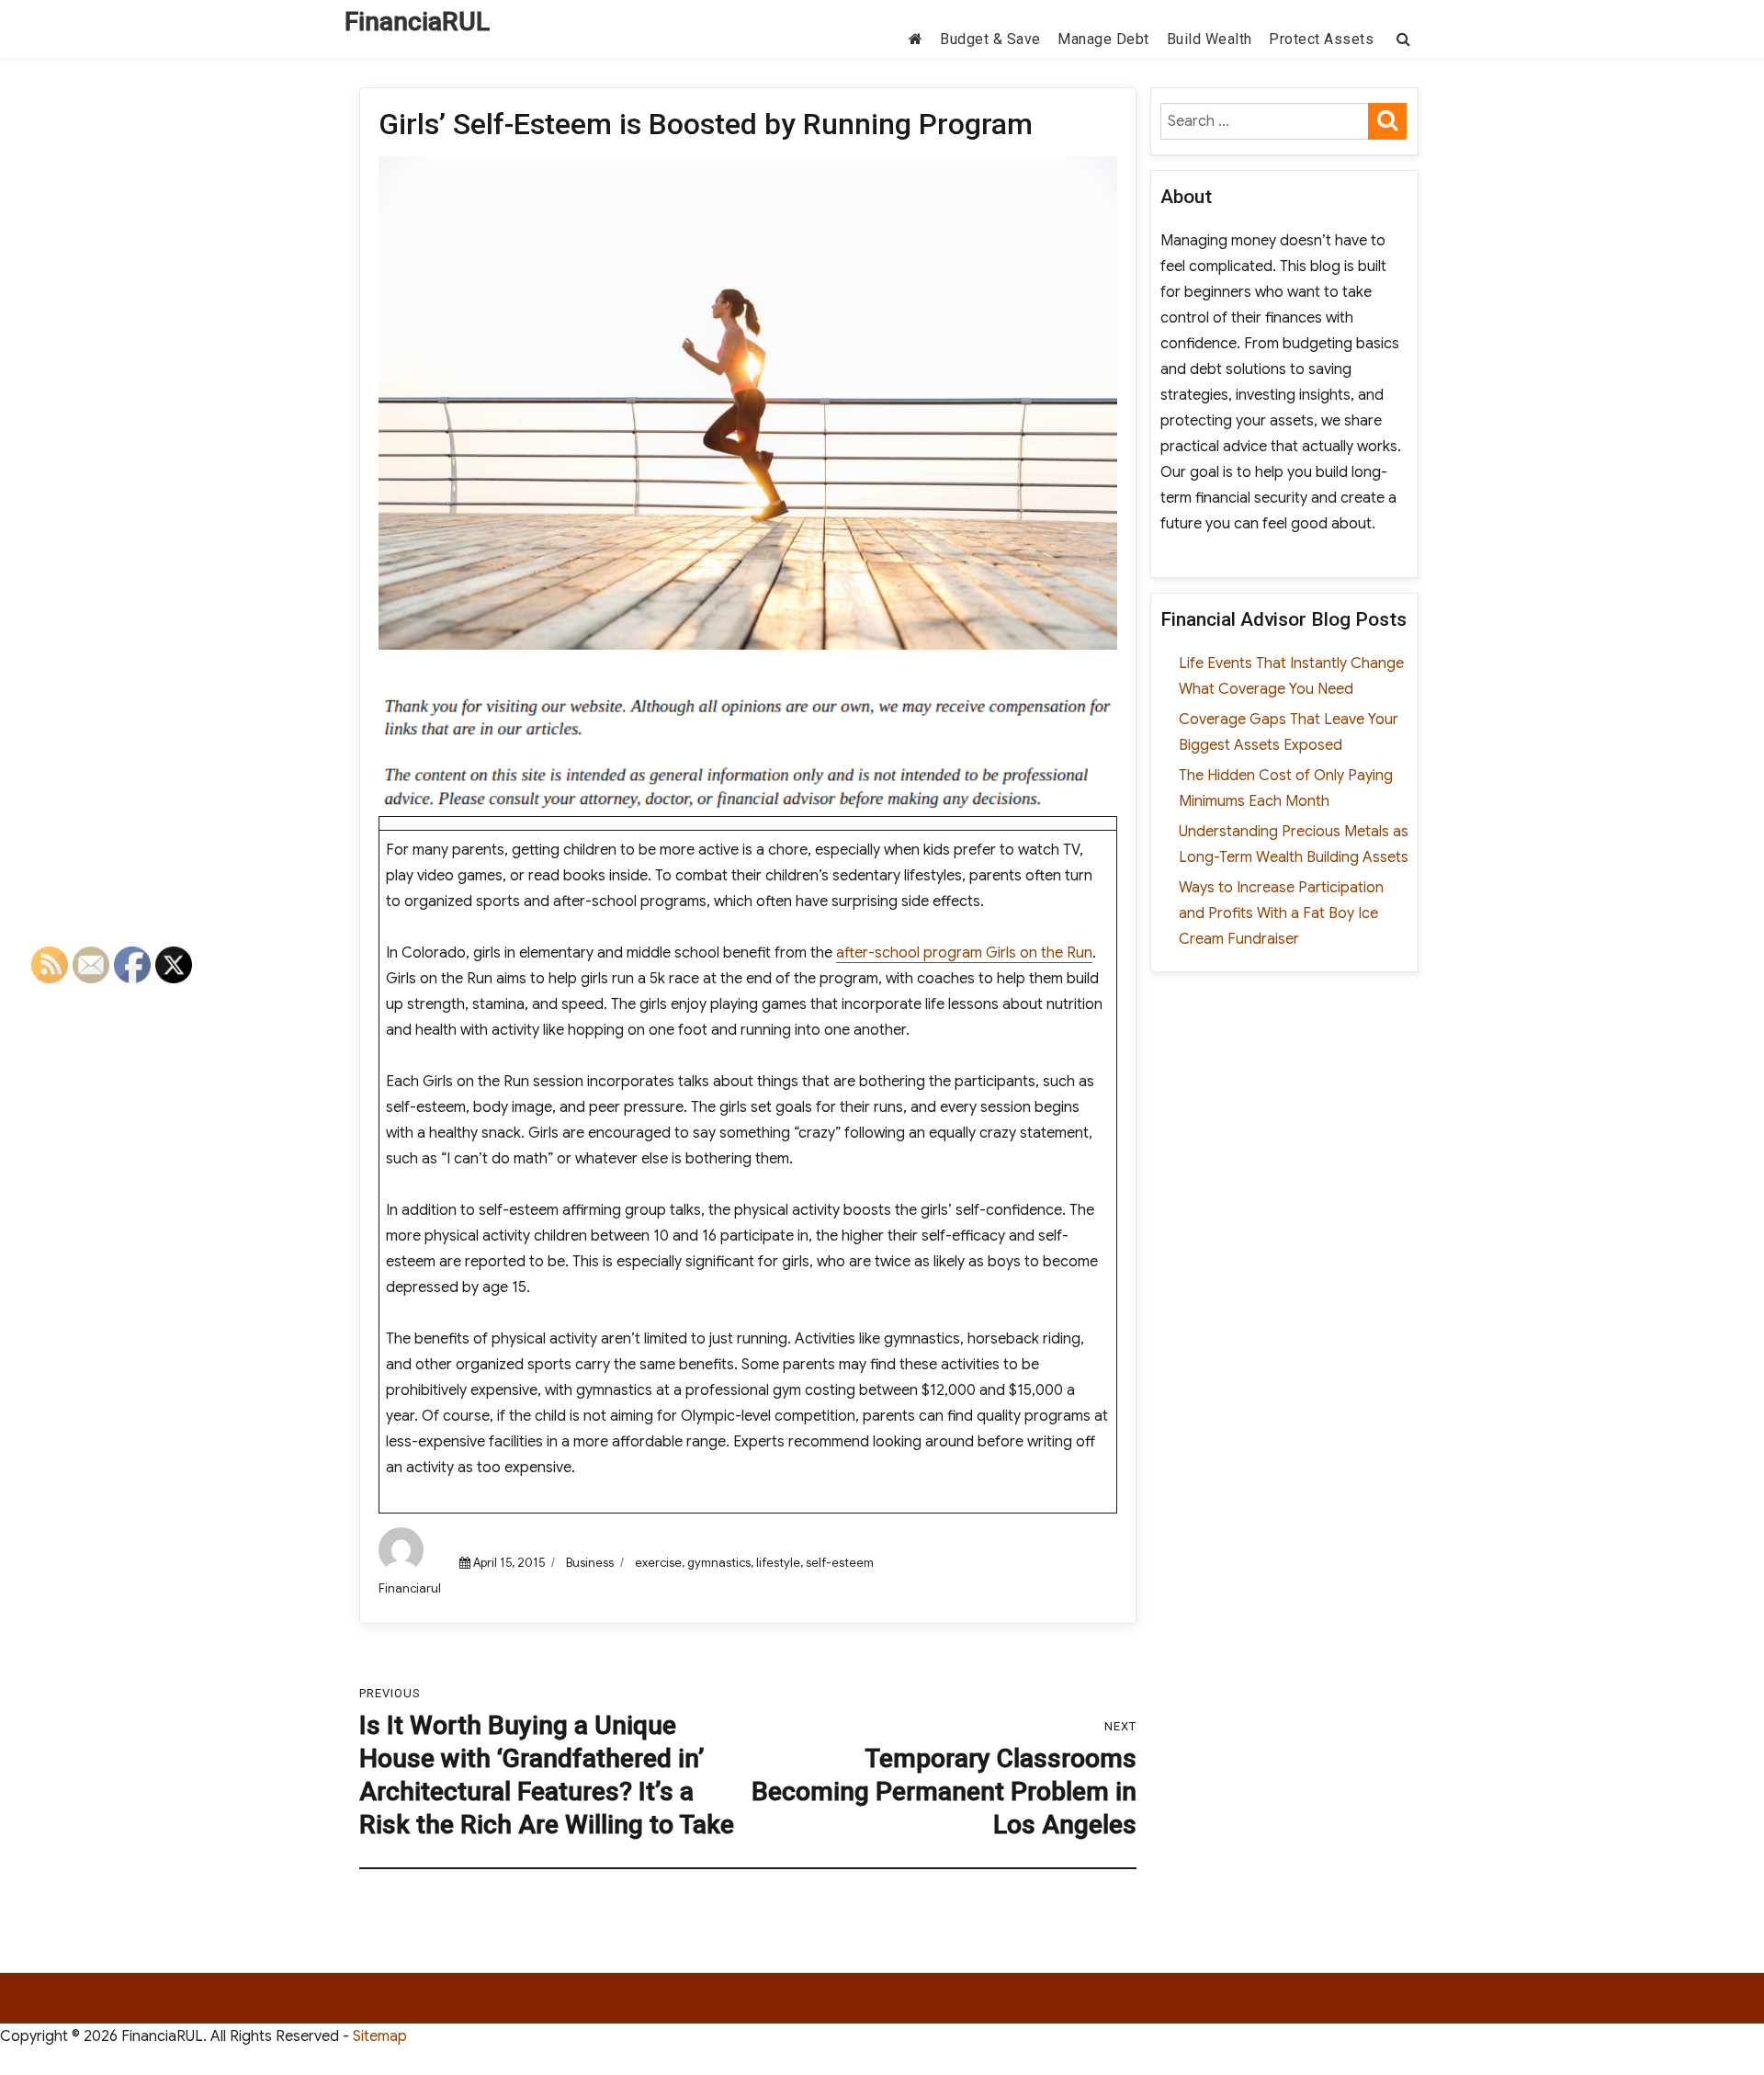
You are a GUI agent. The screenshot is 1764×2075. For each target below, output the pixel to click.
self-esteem (840, 1563)
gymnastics (719, 1563)
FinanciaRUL (417, 22)
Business (590, 1563)
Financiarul (410, 1588)
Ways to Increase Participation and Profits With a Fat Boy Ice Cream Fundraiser (1281, 913)
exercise (658, 1563)
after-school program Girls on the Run (964, 953)
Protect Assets (1321, 39)
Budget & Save (990, 39)
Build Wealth (1210, 39)
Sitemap (380, 2036)
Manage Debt (1103, 39)
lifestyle (778, 1563)
